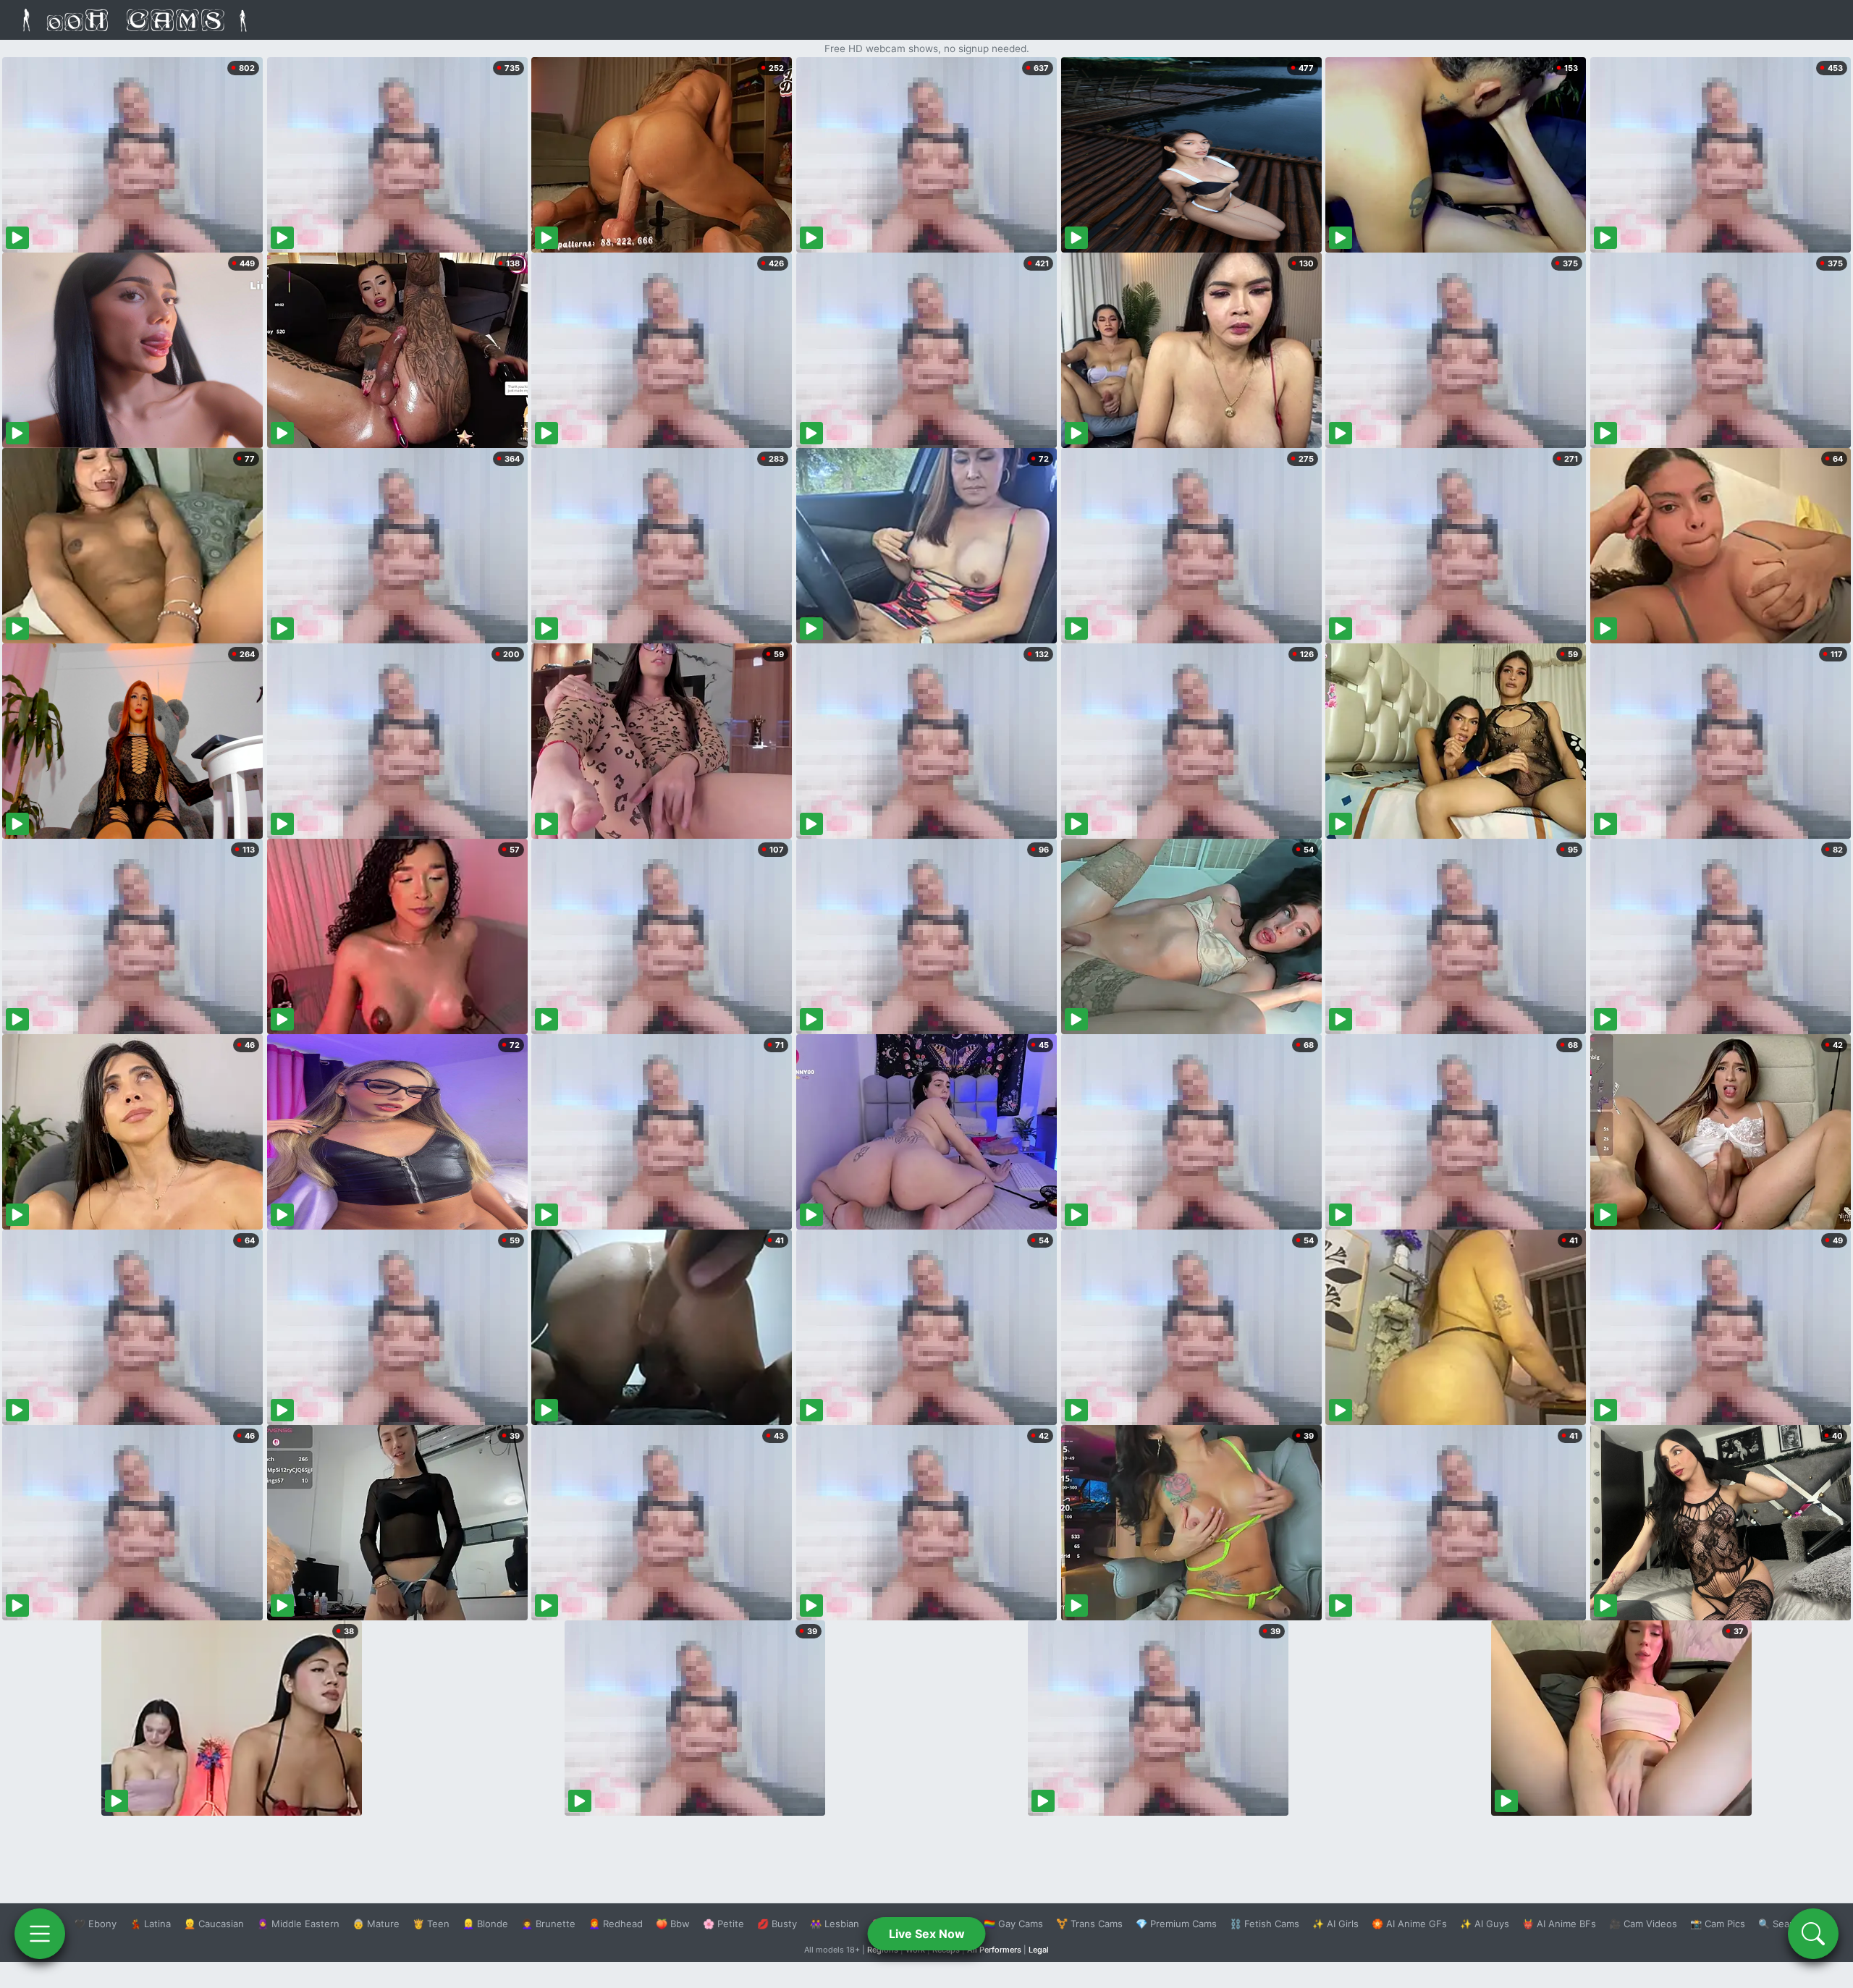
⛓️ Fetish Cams (1265, 1924)
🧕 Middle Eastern (298, 1924)
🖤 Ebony (95, 1924)
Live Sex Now (927, 1934)
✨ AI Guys (1485, 1924)
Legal (1039, 1950)
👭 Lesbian (835, 1924)
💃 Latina (150, 1924)
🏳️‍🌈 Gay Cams (1013, 1924)
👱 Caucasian (214, 1924)
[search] (1813, 1934)
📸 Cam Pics (1718, 1924)
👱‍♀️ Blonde (485, 1924)
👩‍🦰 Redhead (616, 1924)
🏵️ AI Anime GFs (1409, 1924)
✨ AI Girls (1335, 1924)
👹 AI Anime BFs (1559, 1924)
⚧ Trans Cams (1089, 1924)
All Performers (994, 1950)
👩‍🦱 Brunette (548, 1924)
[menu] (40, 1934)
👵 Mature (376, 1924)
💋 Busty (777, 1924)
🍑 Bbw (673, 1924)
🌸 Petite (723, 1924)
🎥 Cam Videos (1643, 1924)
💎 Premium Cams (1176, 1924)
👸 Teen (431, 1924)
